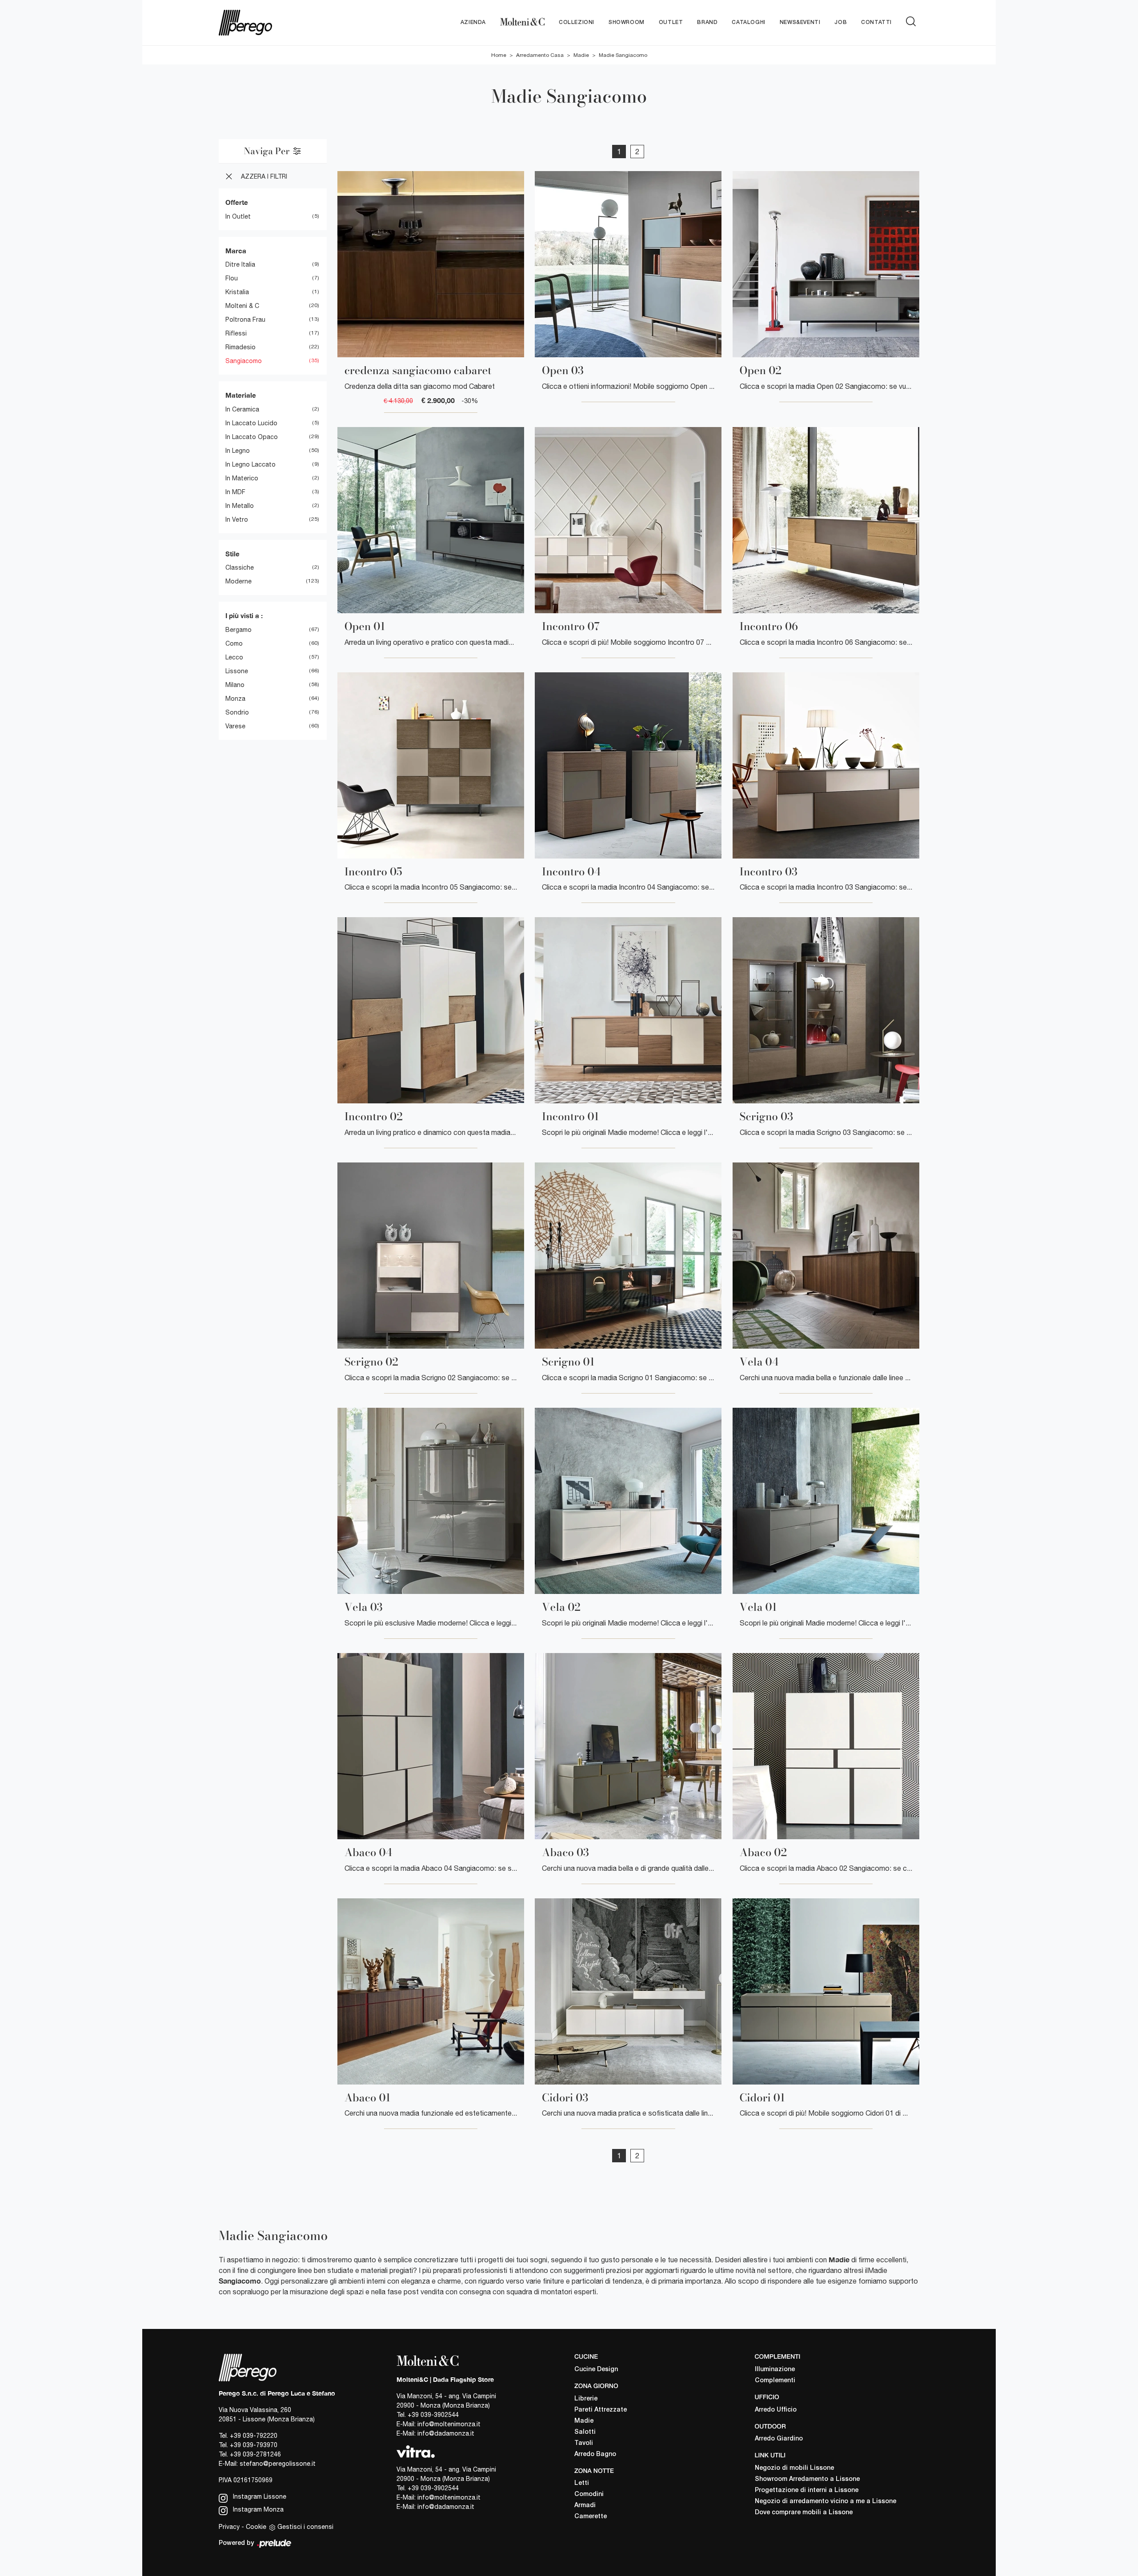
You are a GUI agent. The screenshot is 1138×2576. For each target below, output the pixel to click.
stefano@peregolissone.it (278, 2464)
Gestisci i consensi (305, 2527)
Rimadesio (240, 347)
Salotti (585, 2432)
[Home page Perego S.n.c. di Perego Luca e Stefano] (277, 23)
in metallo (240, 506)
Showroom (627, 22)
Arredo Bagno (595, 2454)
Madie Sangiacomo (623, 55)
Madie (581, 55)
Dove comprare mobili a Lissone (804, 2513)
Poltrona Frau (245, 320)
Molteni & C (242, 306)
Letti (582, 2483)
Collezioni (577, 22)
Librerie (586, 2399)
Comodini (589, 2494)
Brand (707, 22)
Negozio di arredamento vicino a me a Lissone (825, 2502)
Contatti (876, 22)
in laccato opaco (252, 437)
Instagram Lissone (259, 2496)
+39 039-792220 (254, 2436)
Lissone (237, 671)
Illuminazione (775, 2370)
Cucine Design (596, 2370)
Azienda (473, 22)
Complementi (775, 2381)
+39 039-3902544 (433, 2415)
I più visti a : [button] (244, 615)
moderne (238, 581)
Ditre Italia (240, 264)
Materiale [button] (241, 395)
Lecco (234, 657)
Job (841, 22)
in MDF (235, 492)
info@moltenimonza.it (449, 2424)
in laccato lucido (251, 423)
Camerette (591, 2517)
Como (234, 643)
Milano (235, 685)
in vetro (237, 519)
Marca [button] (236, 251)
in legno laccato (250, 464)
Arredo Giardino (779, 2439)
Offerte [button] (237, 202)
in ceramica (242, 409)
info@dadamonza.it (446, 2433)
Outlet (671, 22)
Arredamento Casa (540, 55)
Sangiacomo (244, 361)
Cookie (256, 2527)
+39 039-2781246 (255, 2454)
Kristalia (237, 292)
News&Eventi (800, 22)
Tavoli (584, 2443)
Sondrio (237, 712)
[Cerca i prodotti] (913, 21)
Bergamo (238, 630)
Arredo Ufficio (776, 2410)
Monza (235, 699)
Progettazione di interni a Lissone (807, 2490)
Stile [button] (232, 554)
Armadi (585, 2506)
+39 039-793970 (254, 2445)
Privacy (229, 2527)
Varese (235, 726)
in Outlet (238, 216)
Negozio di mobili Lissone (794, 2468)
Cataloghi (748, 22)
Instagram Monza (257, 2509)
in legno (238, 451)
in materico (242, 478)
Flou (232, 278)
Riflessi (236, 333)
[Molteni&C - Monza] (522, 23)
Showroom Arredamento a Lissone (807, 2479)
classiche (240, 567)
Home (499, 55)
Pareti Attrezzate (601, 2410)
